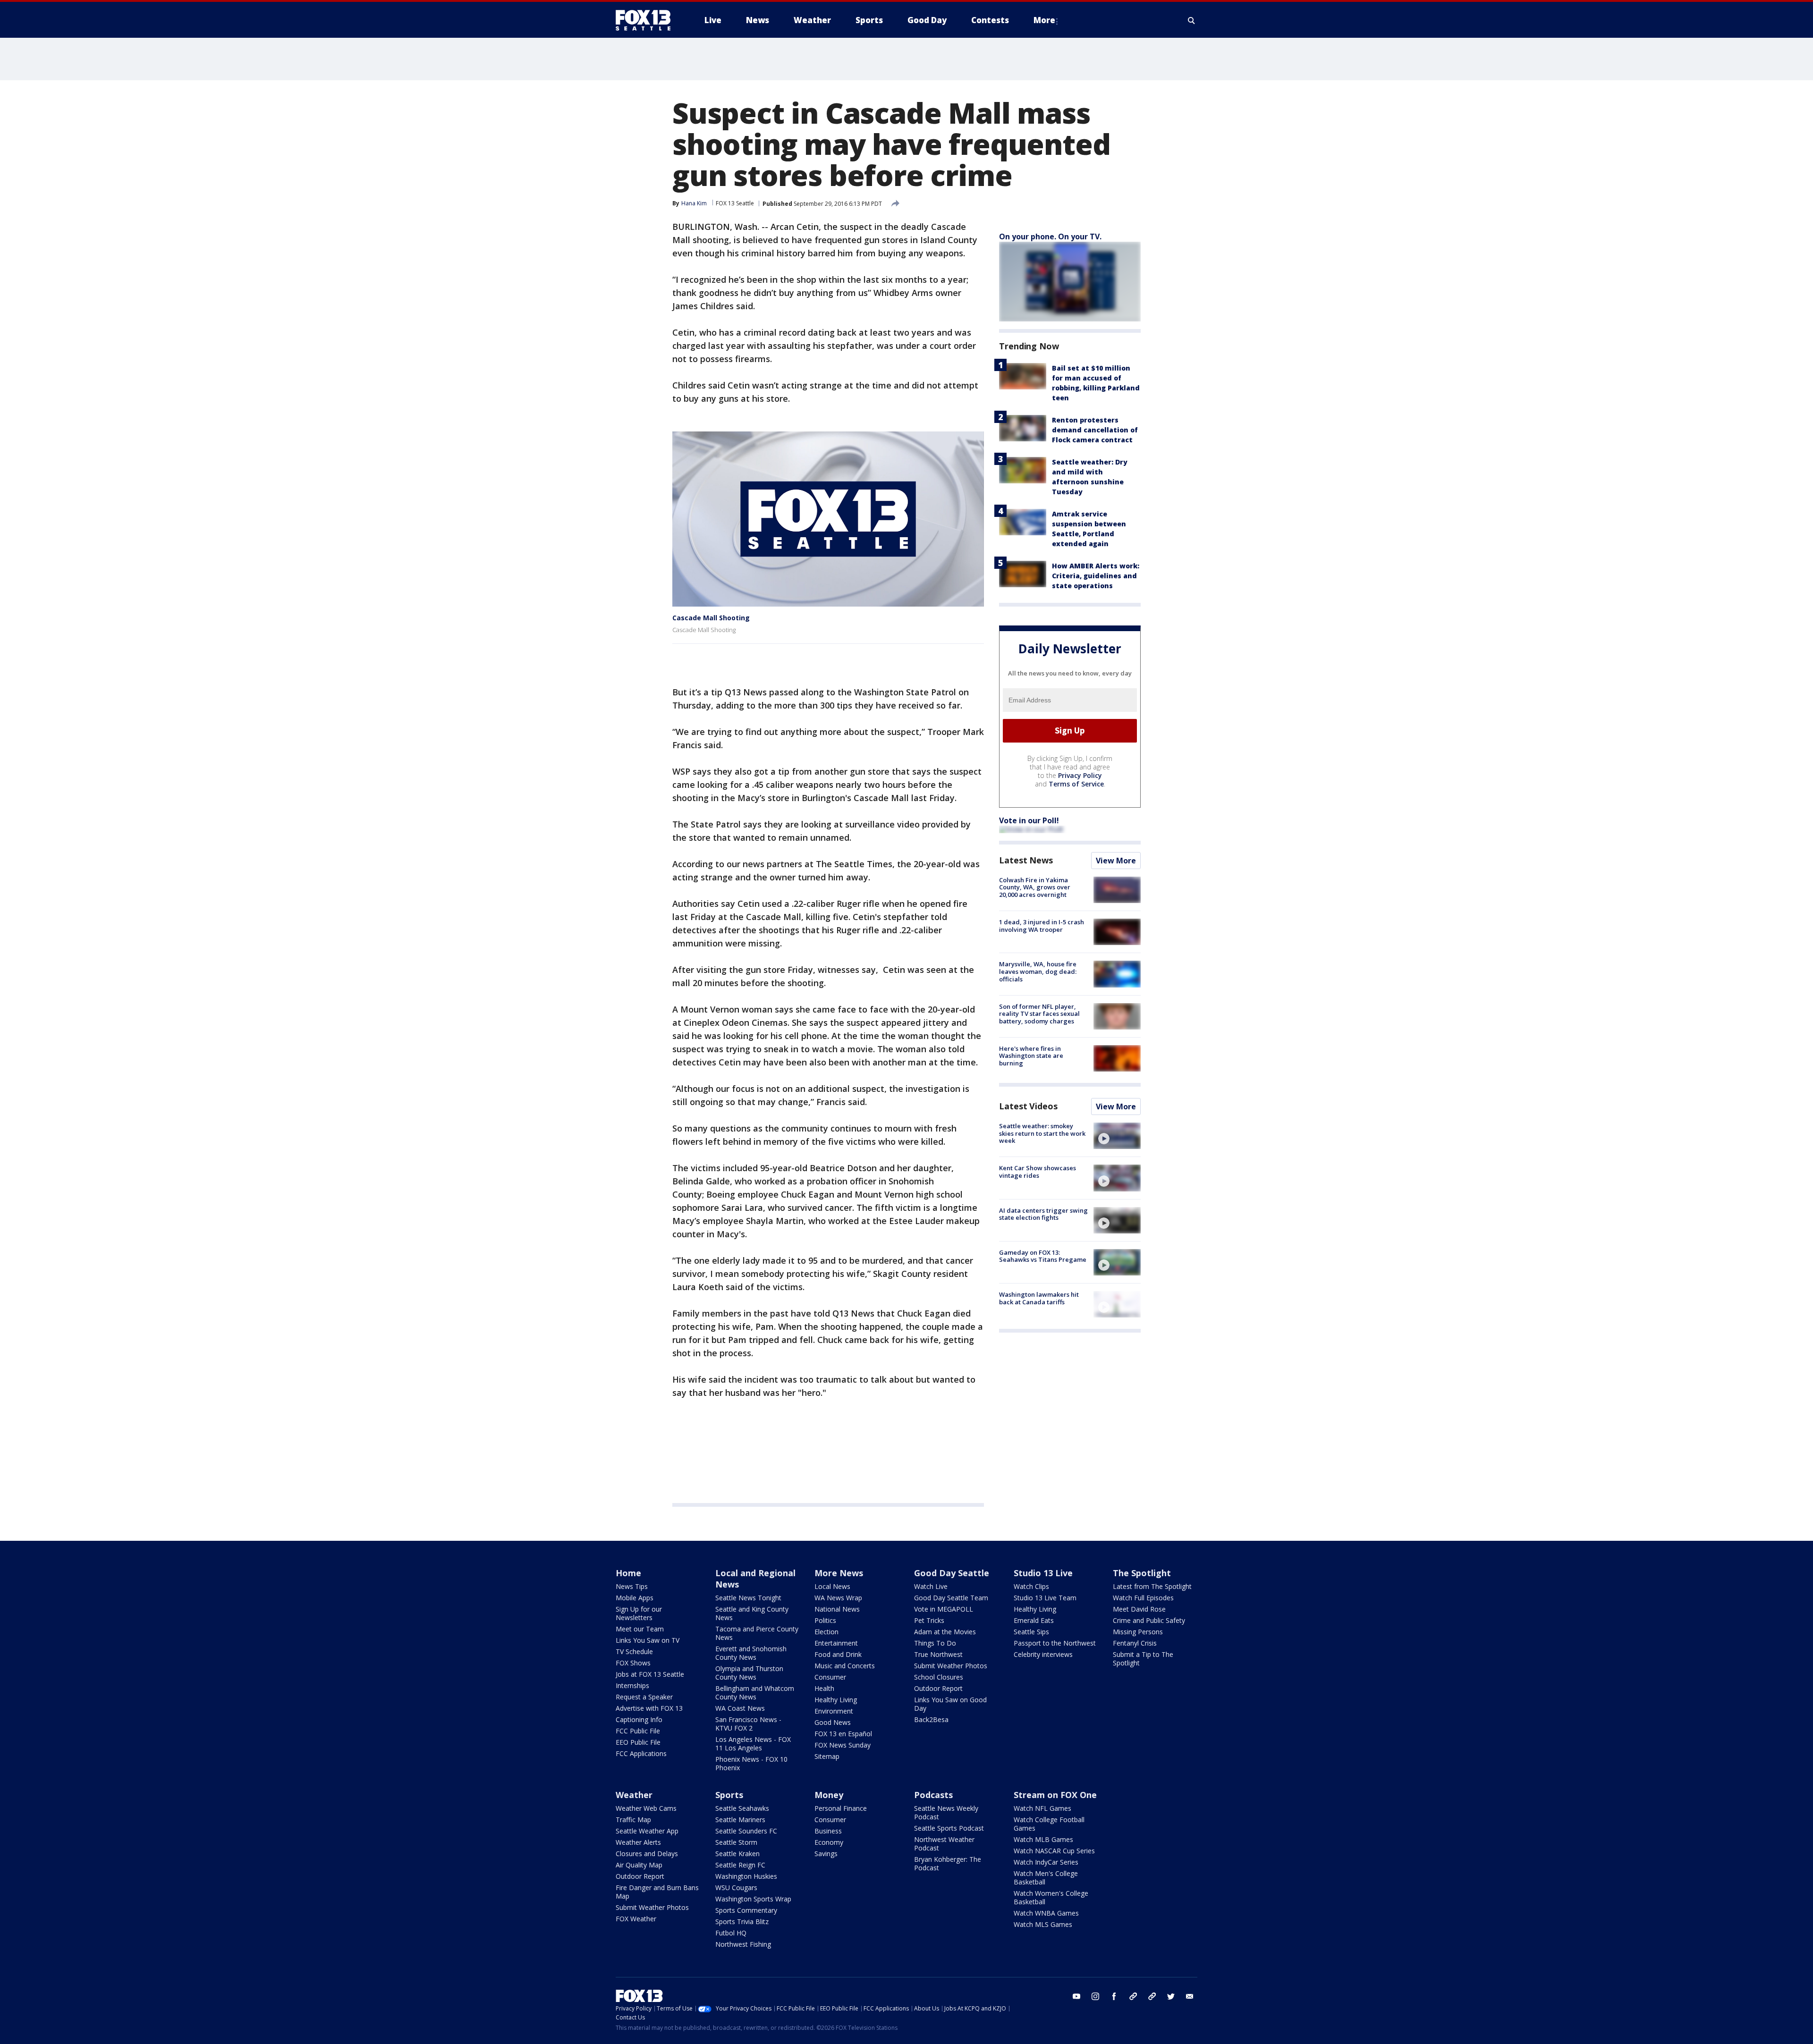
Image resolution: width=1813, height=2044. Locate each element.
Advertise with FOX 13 (649, 1708)
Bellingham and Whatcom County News (755, 1693)
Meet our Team (640, 1629)
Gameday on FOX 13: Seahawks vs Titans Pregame (1043, 1256)
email (1190, 1996)
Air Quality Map (639, 1865)
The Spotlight (1142, 1573)
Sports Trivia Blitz (742, 1922)
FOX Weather (636, 1919)
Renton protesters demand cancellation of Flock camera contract (1095, 430)
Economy (829, 1842)
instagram (1095, 1996)
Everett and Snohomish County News (751, 1653)
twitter (1171, 1996)
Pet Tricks (929, 1620)
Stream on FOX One (1055, 1795)
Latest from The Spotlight (1152, 1586)
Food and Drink (838, 1654)
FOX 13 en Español (843, 1734)
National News (837, 1609)
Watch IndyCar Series (1046, 1862)
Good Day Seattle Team (951, 1598)
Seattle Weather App (647, 1831)
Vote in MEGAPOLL (944, 1609)
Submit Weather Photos (951, 1666)
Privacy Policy (1080, 775)
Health (824, 1688)
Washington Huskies (746, 1876)
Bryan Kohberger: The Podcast (948, 1863)
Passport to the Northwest (1055, 1643)
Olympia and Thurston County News (749, 1673)
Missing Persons (1138, 1632)
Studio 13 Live (1043, 1573)
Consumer (830, 1677)
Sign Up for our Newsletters (639, 1613)
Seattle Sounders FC (746, 1831)
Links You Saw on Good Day (950, 1704)
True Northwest (938, 1654)
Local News (832, 1586)
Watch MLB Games (1043, 1839)
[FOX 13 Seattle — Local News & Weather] (647, 20)
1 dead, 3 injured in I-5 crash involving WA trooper (1042, 926)
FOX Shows (633, 1663)
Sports (729, 1795)
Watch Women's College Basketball (1051, 1897)
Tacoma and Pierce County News (757, 1633)
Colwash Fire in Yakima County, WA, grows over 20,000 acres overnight (1035, 887)
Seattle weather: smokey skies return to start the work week (1042, 1133)
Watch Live (931, 1586)
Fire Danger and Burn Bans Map (657, 1892)
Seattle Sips (1031, 1632)
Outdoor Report (938, 1688)
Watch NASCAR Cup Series (1054, 1851)
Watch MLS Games (1043, 1924)
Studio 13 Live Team (1045, 1598)
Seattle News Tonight (748, 1598)
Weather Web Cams (646, 1808)
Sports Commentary (746, 1910)
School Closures (939, 1677)
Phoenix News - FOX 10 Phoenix (751, 1763)
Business (828, 1831)
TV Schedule (634, 1651)
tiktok (1133, 1996)
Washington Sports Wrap (753, 1899)
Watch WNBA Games (1046, 1913)
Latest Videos (1028, 1106)
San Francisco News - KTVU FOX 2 (748, 1724)
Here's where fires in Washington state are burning (1031, 1056)
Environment (834, 1711)
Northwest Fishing (743, 1944)
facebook (1114, 1996)
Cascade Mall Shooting (711, 618)
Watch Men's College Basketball (1046, 1878)
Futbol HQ (731, 1933)
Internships (632, 1685)
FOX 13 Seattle (735, 203)
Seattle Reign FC (740, 1865)
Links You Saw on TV (648, 1640)
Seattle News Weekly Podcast (946, 1812)
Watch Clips (1031, 1586)
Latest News (1026, 860)
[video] (1117, 1136)
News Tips (632, 1586)
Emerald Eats (1034, 1620)
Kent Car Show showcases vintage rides (1038, 1172)
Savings (826, 1854)
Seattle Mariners (740, 1820)
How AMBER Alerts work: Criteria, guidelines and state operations (1096, 576)
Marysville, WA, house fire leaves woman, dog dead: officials (1038, 971)
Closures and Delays (647, 1854)
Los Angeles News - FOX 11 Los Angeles (753, 1744)
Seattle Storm (736, 1842)
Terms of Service (1076, 784)
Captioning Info (639, 1719)
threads (1152, 1996)
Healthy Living (836, 1700)
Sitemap (827, 1756)
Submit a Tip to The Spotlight (1143, 1659)
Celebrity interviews (1043, 1654)
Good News (833, 1722)
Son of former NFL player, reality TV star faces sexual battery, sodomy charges (1039, 1014)
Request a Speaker (644, 1697)
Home (628, 1573)
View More (1116, 861)
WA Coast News (740, 1708)
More (1044, 20)
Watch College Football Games (1049, 1824)
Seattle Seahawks (742, 1808)
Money (829, 1795)
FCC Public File (638, 1731)
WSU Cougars (736, 1888)
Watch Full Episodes (1143, 1598)
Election (826, 1632)
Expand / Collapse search (1192, 20)
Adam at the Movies (945, 1632)
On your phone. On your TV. (1050, 236)
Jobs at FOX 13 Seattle (650, 1674)
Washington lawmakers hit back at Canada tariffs (1039, 1298)
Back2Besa (931, 1719)
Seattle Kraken (737, 1854)
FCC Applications (641, 1753)
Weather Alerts (638, 1842)
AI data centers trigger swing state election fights (1043, 1214)
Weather (634, 1795)
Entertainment (836, 1643)
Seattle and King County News (752, 1613)
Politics (825, 1620)
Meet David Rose (1139, 1609)
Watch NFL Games (1042, 1808)
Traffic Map (633, 1820)
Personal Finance (841, 1808)
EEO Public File (638, 1742)
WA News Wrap (838, 1598)
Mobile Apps (635, 1598)
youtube (1076, 1996)
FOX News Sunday (843, 1745)
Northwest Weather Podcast (944, 1844)
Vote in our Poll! (1029, 820)
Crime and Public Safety (1149, 1620)
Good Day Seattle (952, 1573)
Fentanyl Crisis (1135, 1643)
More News (839, 1573)
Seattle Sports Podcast (949, 1828)
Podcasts (933, 1795)
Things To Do (935, 1643)
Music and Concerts (845, 1666)
